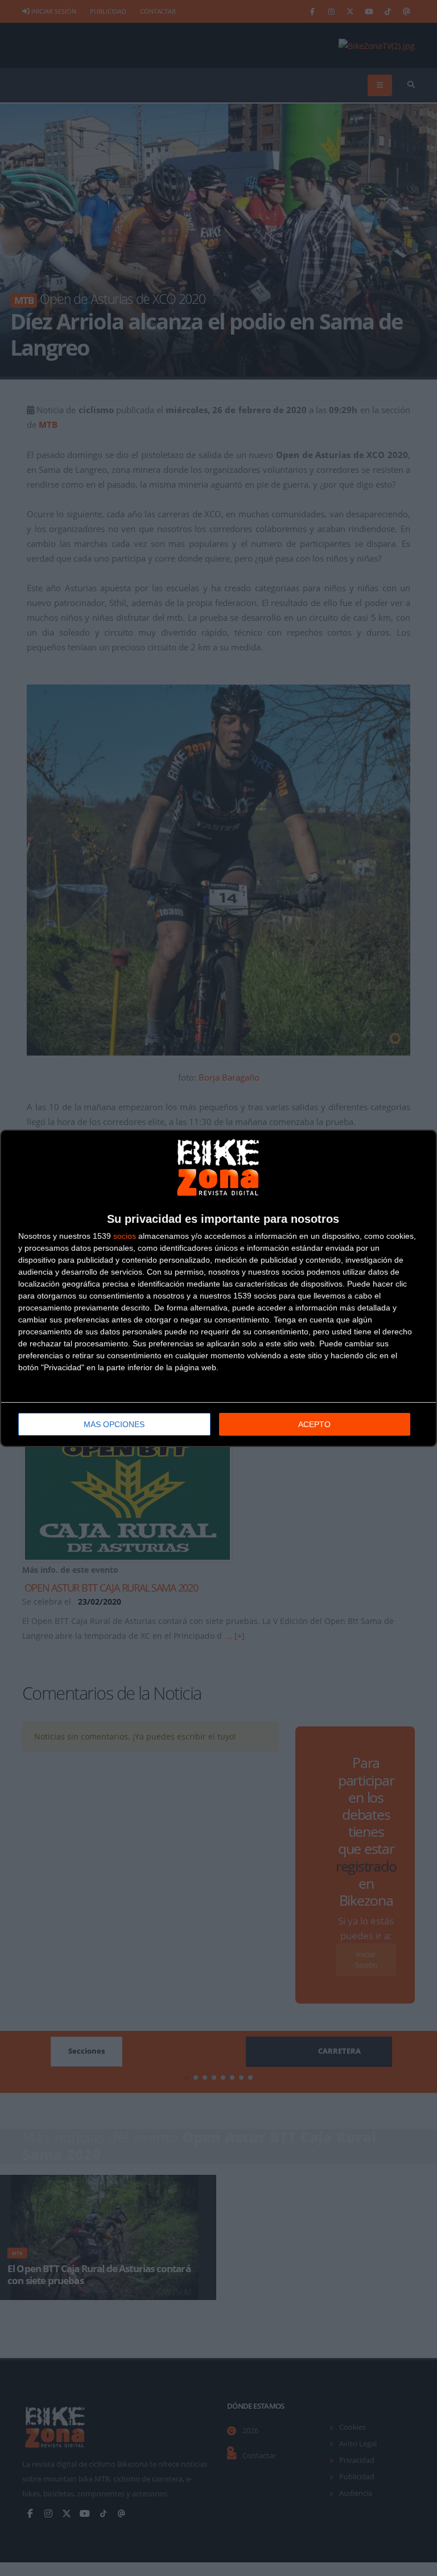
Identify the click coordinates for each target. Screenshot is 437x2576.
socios (125, 1236)
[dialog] (218, 1288)
